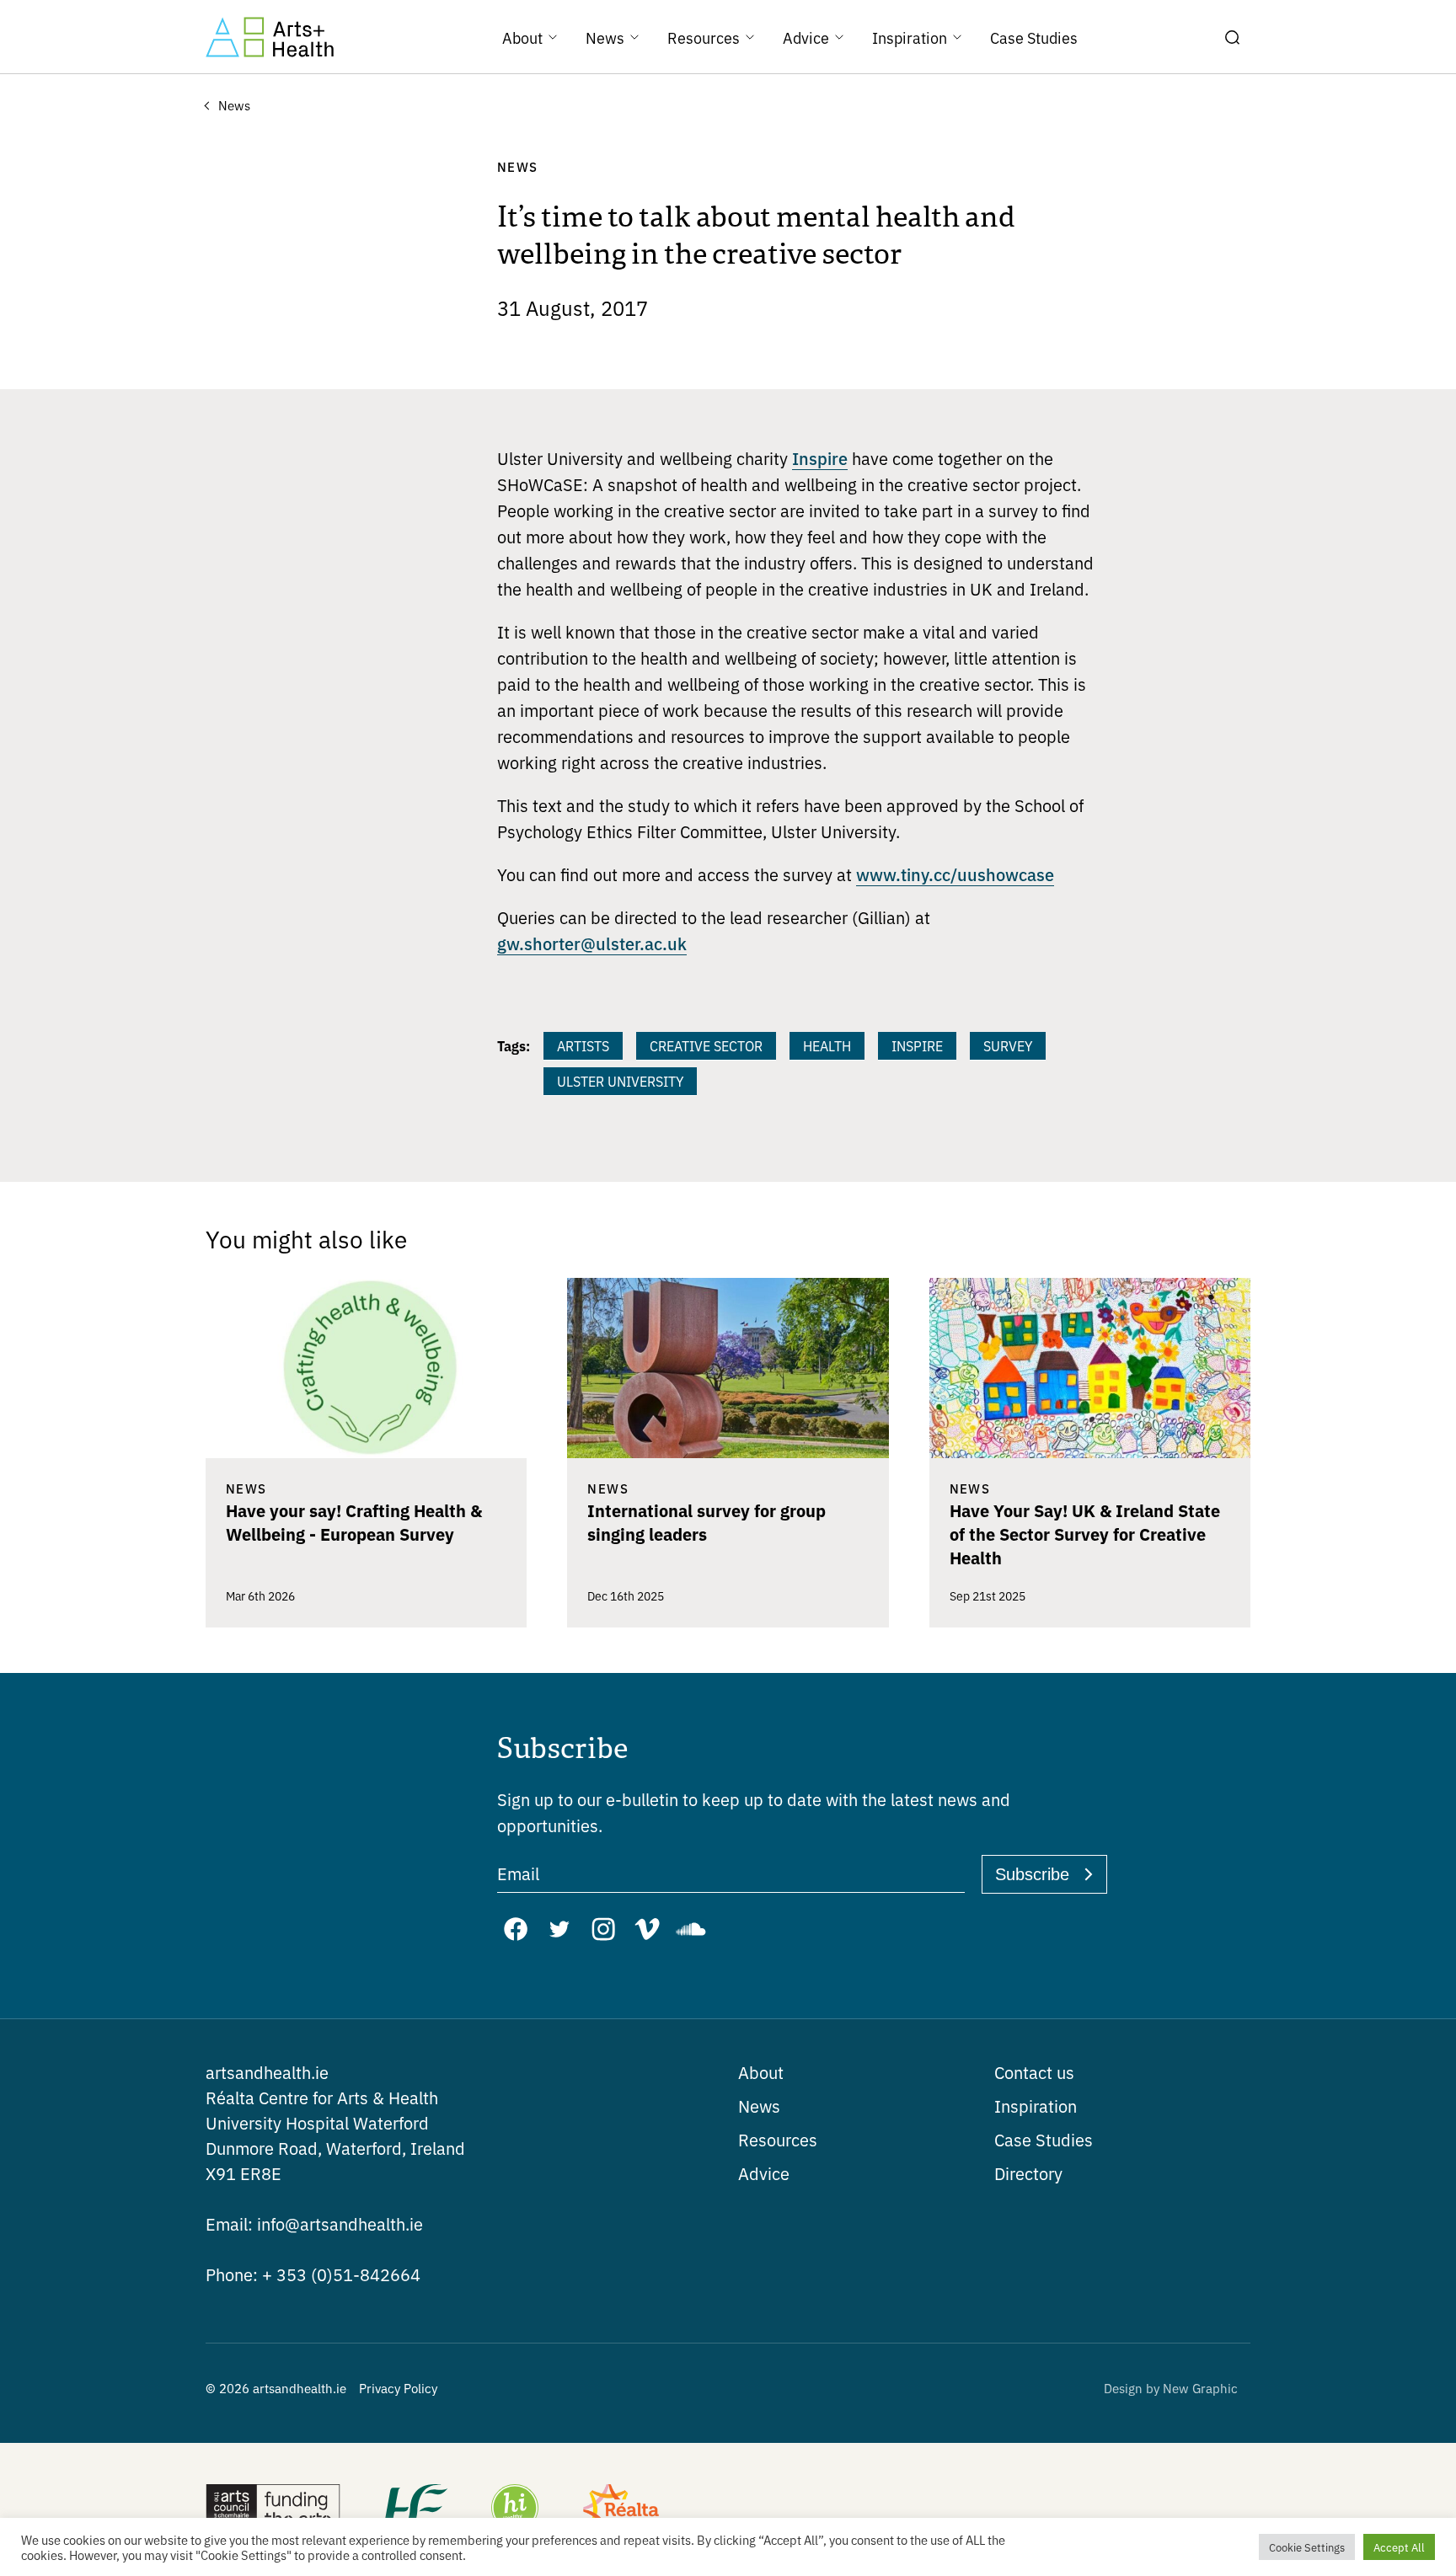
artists (583, 1045)
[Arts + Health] (270, 37)
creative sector (706, 1045)
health (827, 1045)
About (761, 2072)
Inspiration (1036, 2106)
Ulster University (620, 1081)
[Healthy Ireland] (515, 2509)
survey (1008, 1045)
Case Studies (1044, 2139)
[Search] (1232, 37)
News (759, 2106)
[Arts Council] (273, 2509)
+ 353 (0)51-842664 (313, 2274)
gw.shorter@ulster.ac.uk (592, 943)
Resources (778, 2139)
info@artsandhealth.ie (314, 2223)
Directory (1028, 2173)
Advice (764, 2173)
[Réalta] (621, 2509)
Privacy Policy (398, 2388)
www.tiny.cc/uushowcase (955, 874)
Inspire (820, 457)
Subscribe (1032, 1874)
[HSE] (415, 2509)
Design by (1171, 2388)
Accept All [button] (1399, 2547)
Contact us (1034, 2072)
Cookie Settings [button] (1307, 2547)
